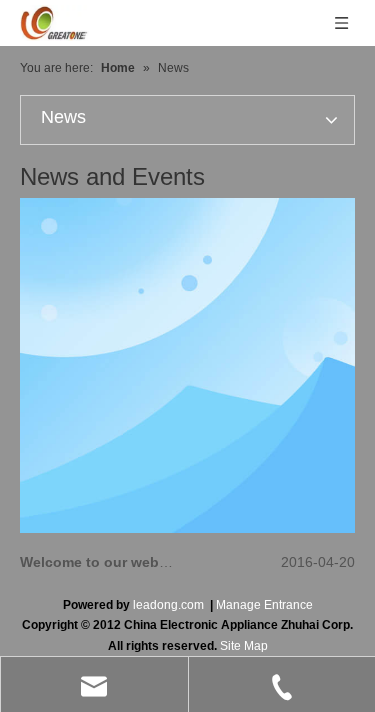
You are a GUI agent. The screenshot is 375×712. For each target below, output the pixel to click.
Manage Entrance (264, 605)
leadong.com (168, 605)
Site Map (244, 646)
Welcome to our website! (104, 562)
